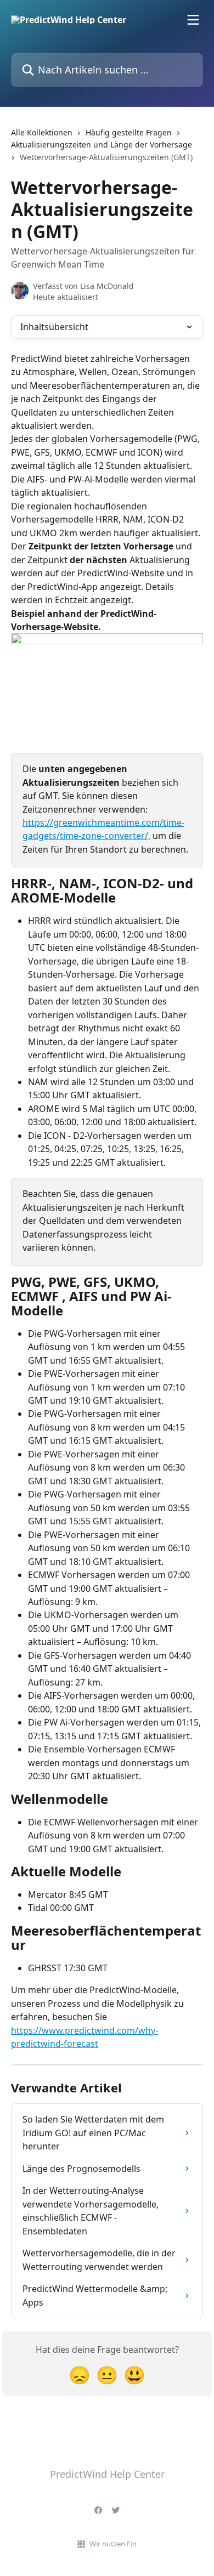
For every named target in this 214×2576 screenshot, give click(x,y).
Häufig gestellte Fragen (129, 132)
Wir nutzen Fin (113, 2544)
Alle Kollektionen (42, 132)
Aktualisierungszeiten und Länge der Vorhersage (102, 144)
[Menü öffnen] (193, 20)
